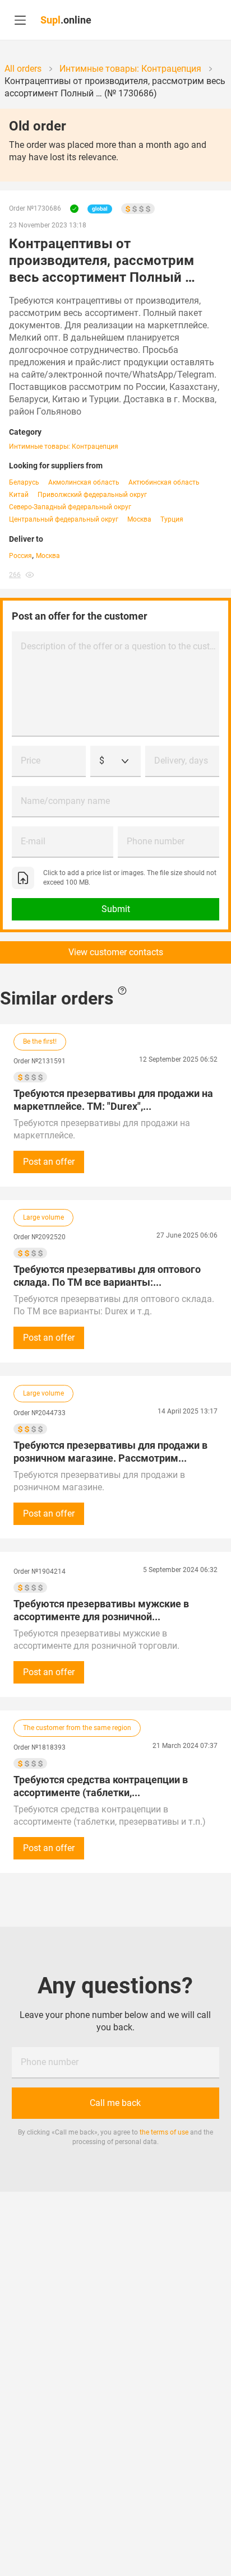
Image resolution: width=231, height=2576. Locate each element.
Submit (116, 909)
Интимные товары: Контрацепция (64, 447)
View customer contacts (116, 952)
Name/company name (65, 801)
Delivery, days (181, 761)
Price (31, 761)
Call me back (115, 2103)
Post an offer (49, 1162)
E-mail (33, 841)
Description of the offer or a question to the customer (119, 646)
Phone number (156, 841)
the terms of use (164, 2132)
